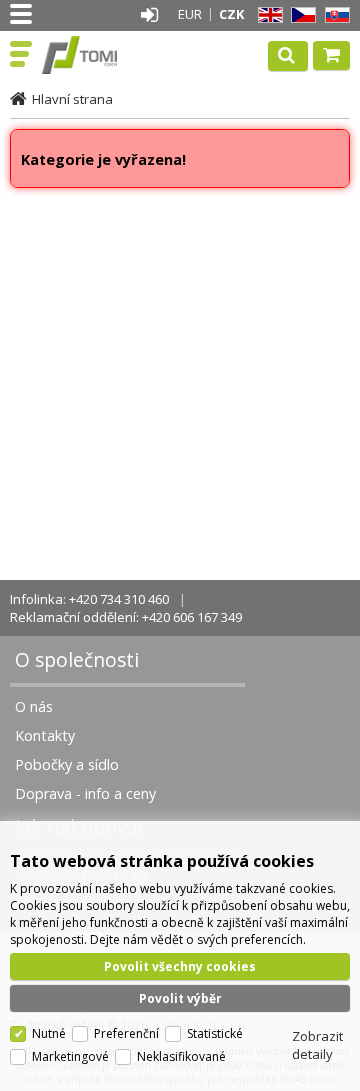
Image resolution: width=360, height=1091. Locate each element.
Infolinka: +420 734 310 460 (89, 599)
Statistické (215, 1033)
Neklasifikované (181, 1056)
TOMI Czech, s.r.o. (102, 55)
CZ (300, 15)
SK (334, 15)
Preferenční (126, 1033)
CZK (231, 14)
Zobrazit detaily (317, 1045)
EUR (190, 14)
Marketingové (70, 1056)
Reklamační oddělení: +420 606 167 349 (126, 617)
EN (267, 15)
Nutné (49, 1033)
